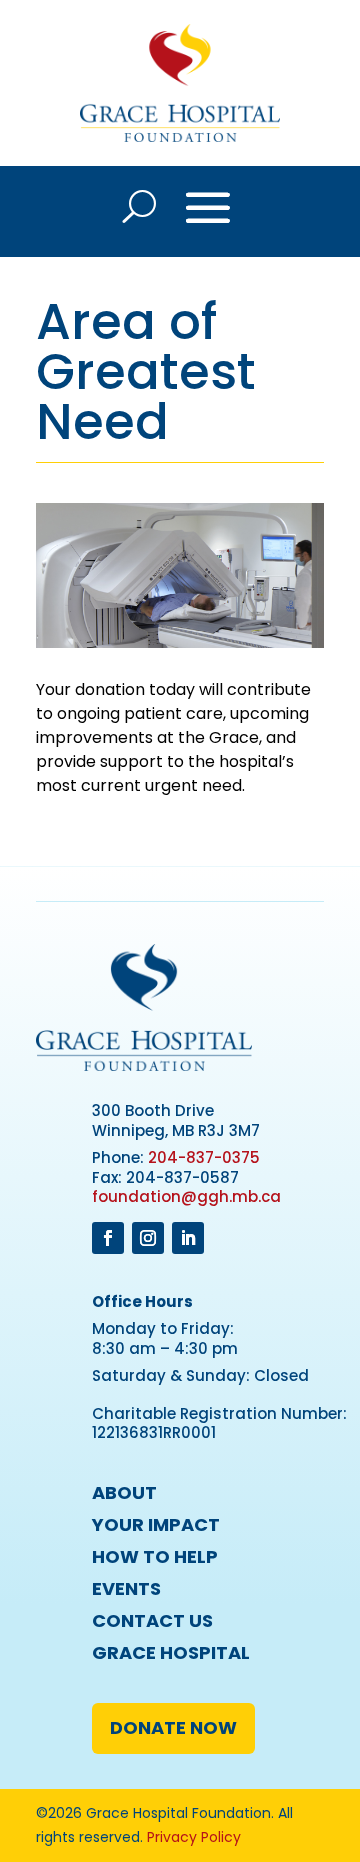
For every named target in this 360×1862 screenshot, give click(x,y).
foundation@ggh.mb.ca (186, 1196)
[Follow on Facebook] (108, 1238)
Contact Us (152, 1620)
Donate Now (173, 1727)
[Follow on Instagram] (148, 1238)
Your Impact (156, 1524)
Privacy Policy (194, 1837)
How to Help (155, 1556)
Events (126, 1588)
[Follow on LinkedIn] (188, 1238)
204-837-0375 (204, 1157)
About (124, 1492)
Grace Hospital (171, 1652)
